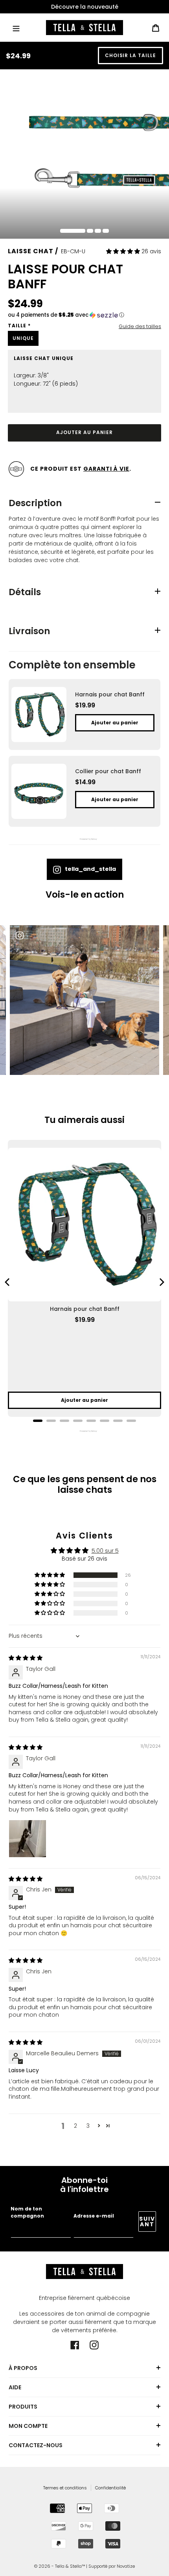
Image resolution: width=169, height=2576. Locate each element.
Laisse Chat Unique (44, 358)
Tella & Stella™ (70, 2566)
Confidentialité (110, 2488)
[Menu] (16, 27)
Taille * (19, 326)
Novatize (126, 2566)
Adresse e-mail (94, 2216)
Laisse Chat (31, 251)
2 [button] (75, 2126)
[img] (26, 1658)
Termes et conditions (65, 2488)
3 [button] (88, 2126)
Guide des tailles (140, 326)
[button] (124, 251)
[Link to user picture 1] (28, 1839)
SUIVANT (147, 2222)
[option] (84, 7)
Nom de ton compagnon (27, 2212)
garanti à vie (106, 469)
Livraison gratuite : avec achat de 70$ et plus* (84, 7)
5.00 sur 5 (105, 1551)
